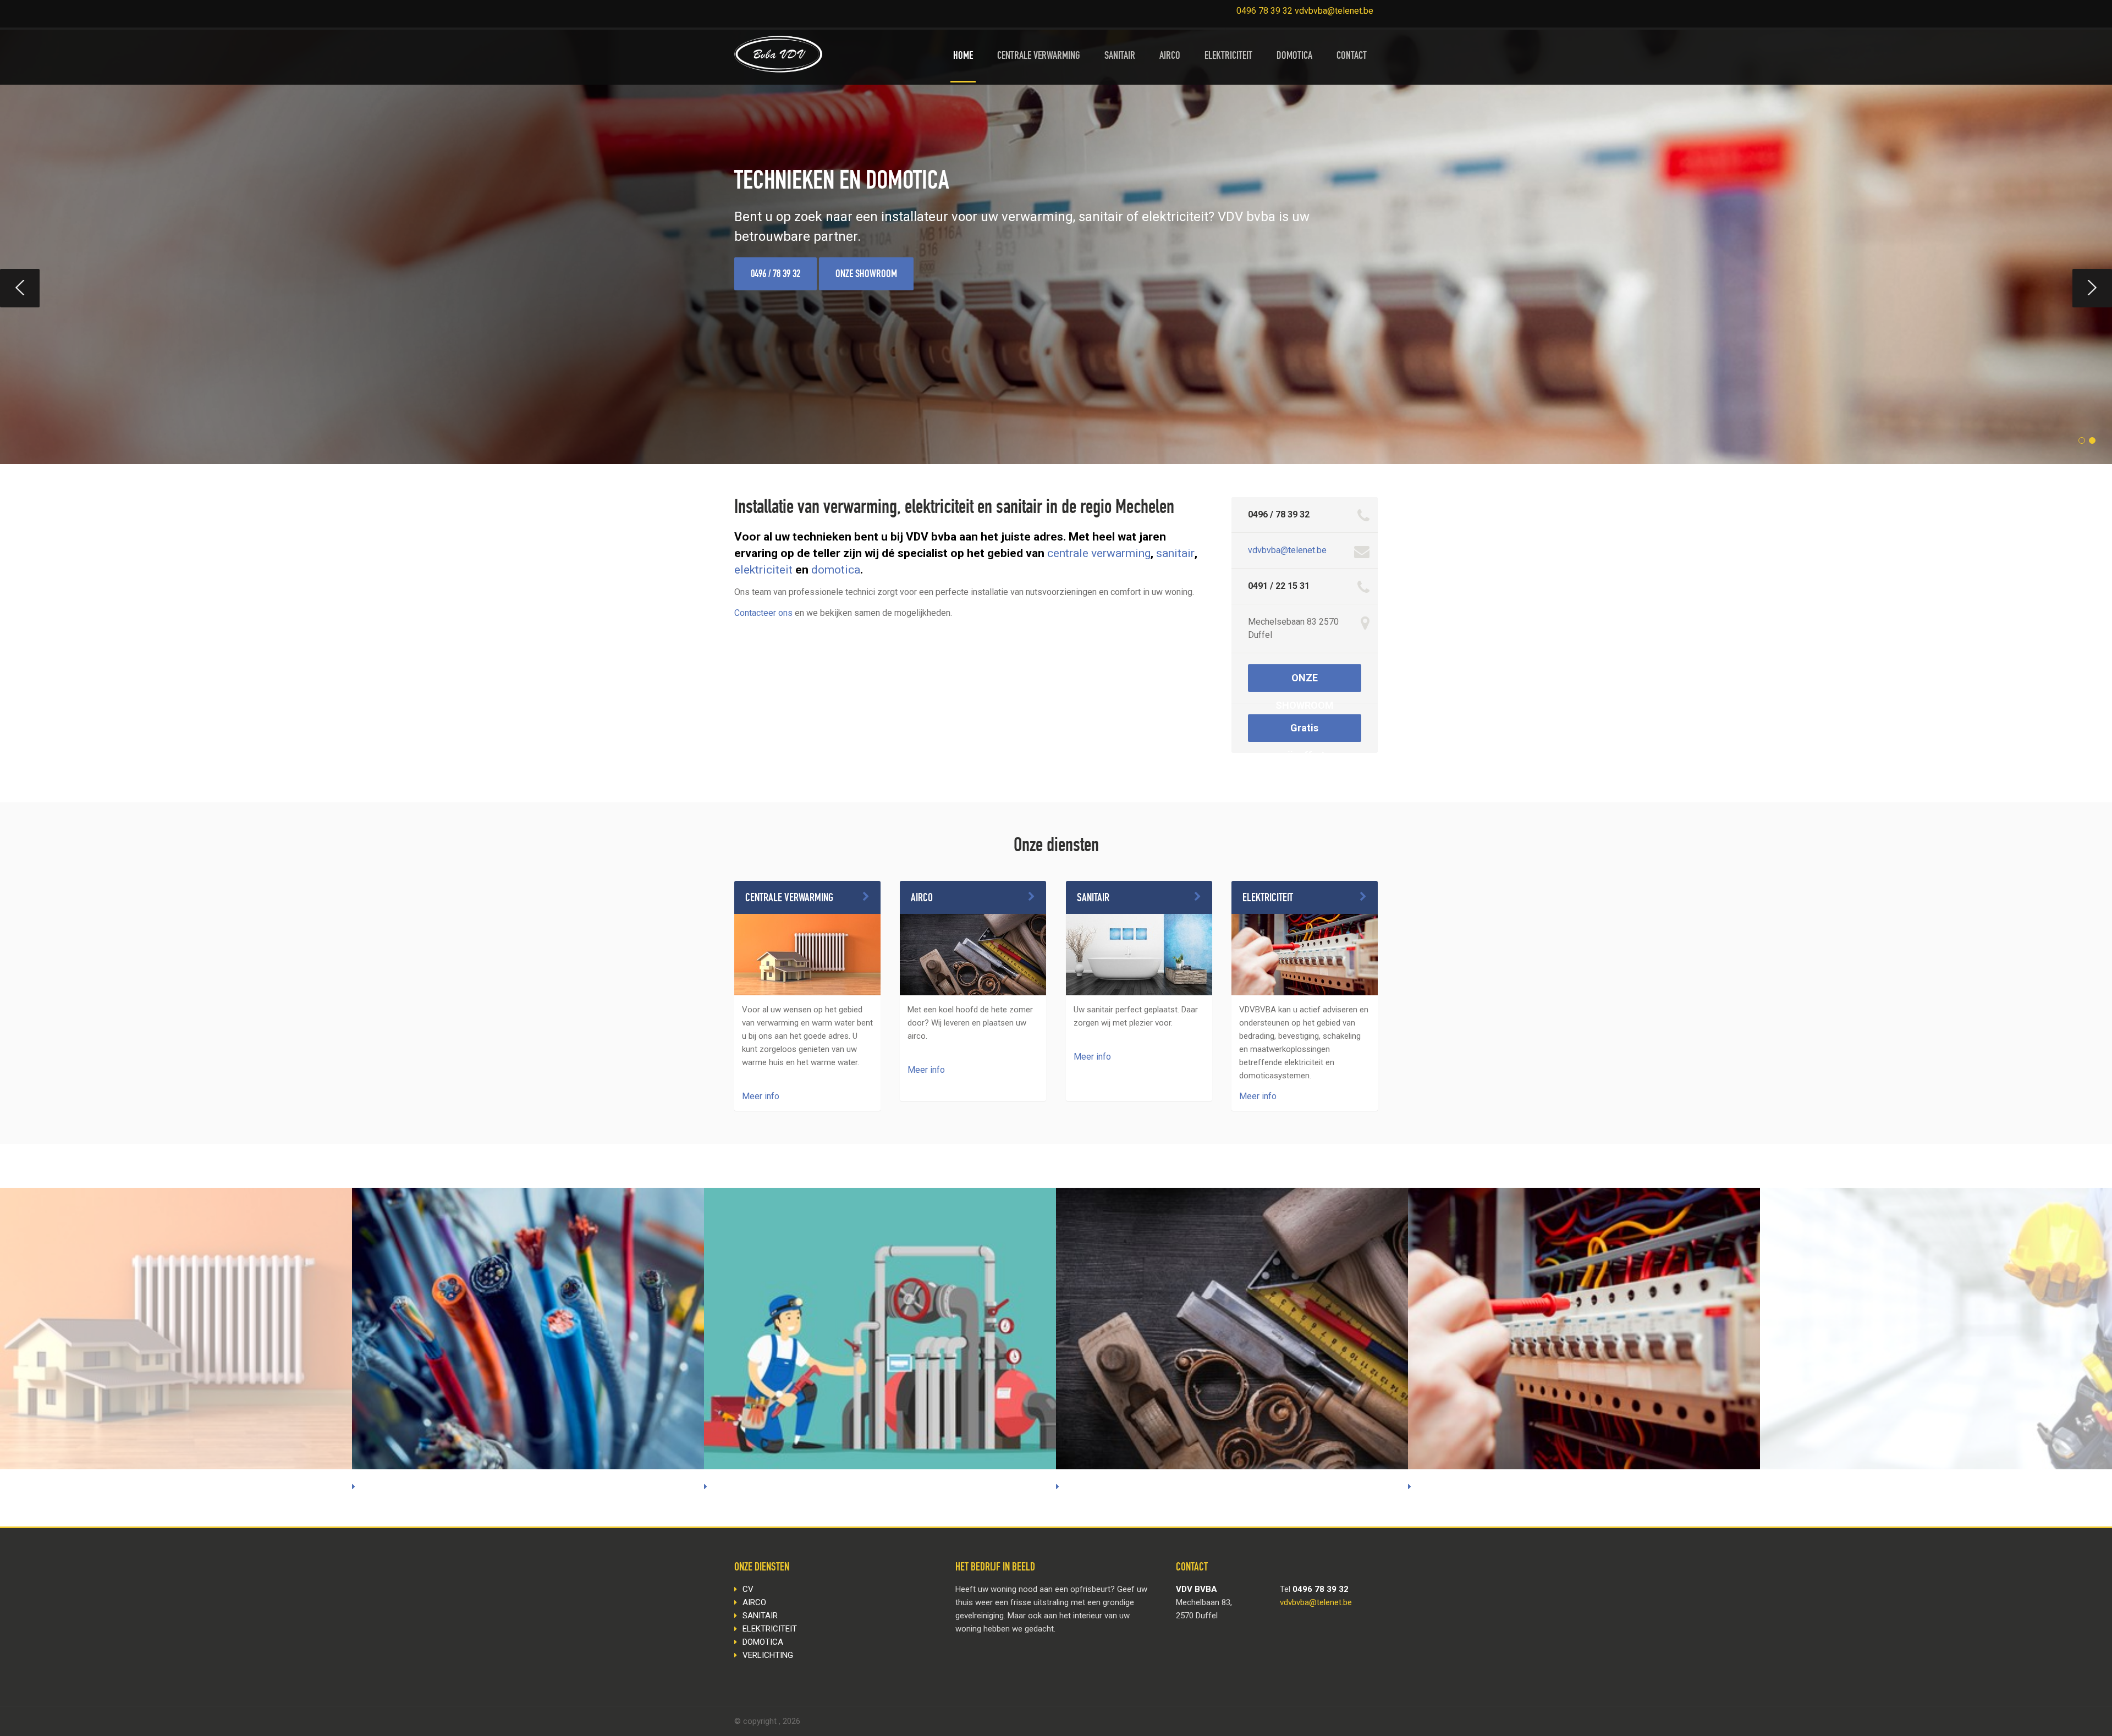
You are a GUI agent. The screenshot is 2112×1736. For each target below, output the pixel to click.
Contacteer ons (763, 613)
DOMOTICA (1294, 57)
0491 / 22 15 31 (1279, 586)
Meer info (761, 1096)
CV (748, 1589)
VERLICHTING (768, 1655)
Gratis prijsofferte (1304, 732)
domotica (836, 570)
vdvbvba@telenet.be (1287, 550)
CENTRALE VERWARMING (1039, 57)
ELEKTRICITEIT (1228, 57)
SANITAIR (1120, 57)
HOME (963, 57)
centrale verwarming (1099, 553)
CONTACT (1352, 57)
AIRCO (1170, 57)
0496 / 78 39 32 (776, 275)
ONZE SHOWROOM (866, 275)
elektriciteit (763, 570)
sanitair (1175, 553)
